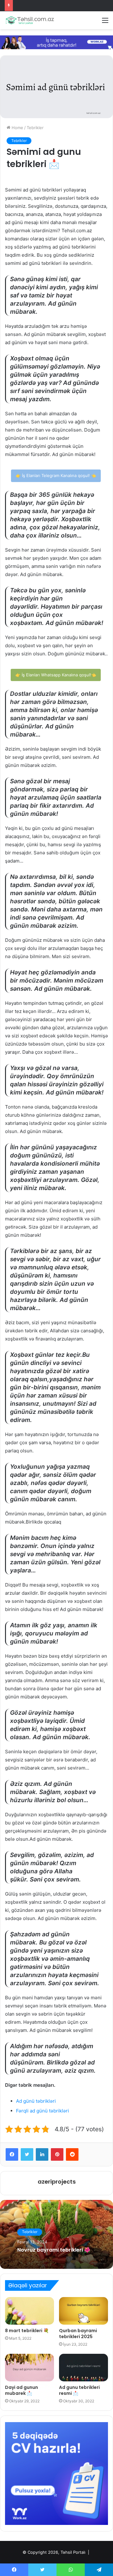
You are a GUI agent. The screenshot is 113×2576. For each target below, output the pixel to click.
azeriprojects (57, 2182)
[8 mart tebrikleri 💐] (30, 2311)
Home (17, 128)
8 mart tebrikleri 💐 (27, 2331)
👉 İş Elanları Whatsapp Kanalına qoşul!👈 (56, 675)
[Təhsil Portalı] (30, 20)
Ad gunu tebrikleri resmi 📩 (79, 2390)
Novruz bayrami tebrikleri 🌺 (54, 2250)
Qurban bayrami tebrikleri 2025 (78, 2334)
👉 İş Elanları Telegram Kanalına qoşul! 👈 (56, 475)
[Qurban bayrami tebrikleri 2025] (83, 2311)
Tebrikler (35, 128)
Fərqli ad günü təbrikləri (43, 2111)
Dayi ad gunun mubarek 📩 (22, 2390)
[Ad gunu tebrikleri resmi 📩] (83, 2368)
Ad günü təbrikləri (36, 2101)
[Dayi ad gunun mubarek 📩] (30, 2368)
